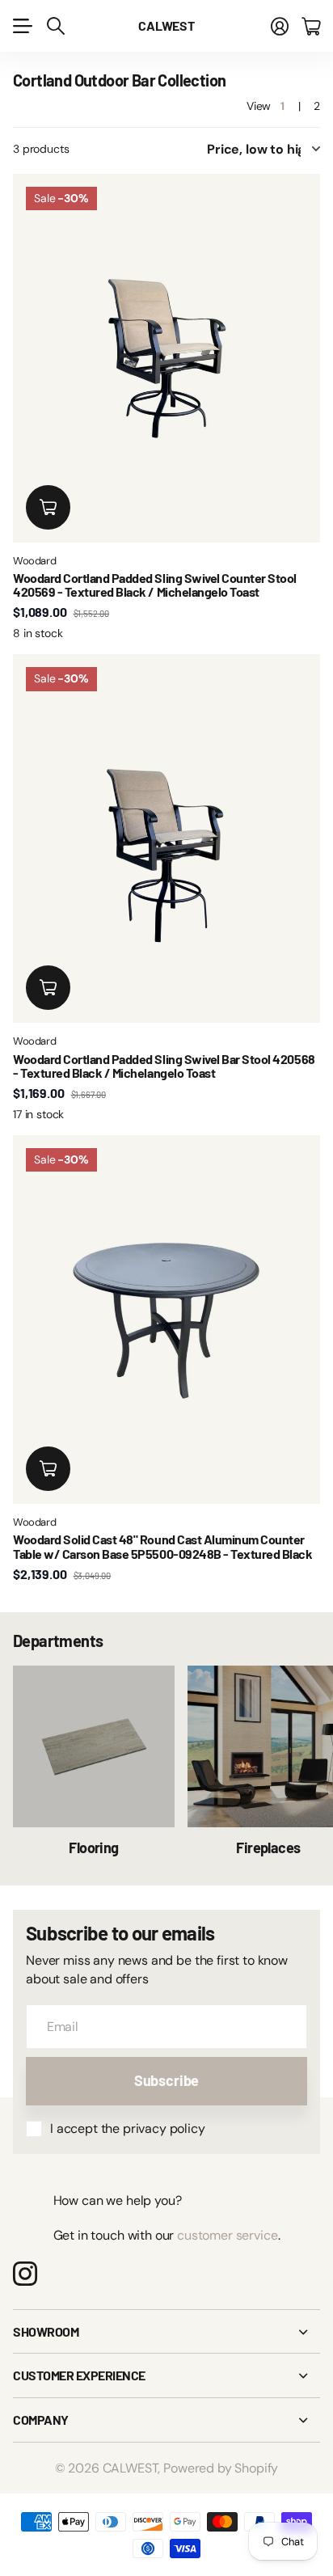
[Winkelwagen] (311, 26)
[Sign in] (280, 26)
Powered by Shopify (221, 2468)
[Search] (56, 26)
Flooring (94, 1848)
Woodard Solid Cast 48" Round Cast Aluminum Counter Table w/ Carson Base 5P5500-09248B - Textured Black (163, 1546)
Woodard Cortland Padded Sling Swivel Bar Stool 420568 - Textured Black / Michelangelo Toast (164, 1066)
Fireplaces (268, 1848)
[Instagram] (25, 2274)
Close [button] (166, 2332)
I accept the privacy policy (128, 2128)
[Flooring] (94, 1746)
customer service (227, 2235)
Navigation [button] (22, 26)
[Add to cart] (48, 507)
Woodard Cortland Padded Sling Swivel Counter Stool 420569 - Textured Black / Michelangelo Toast (155, 585)
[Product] (166, 358)
